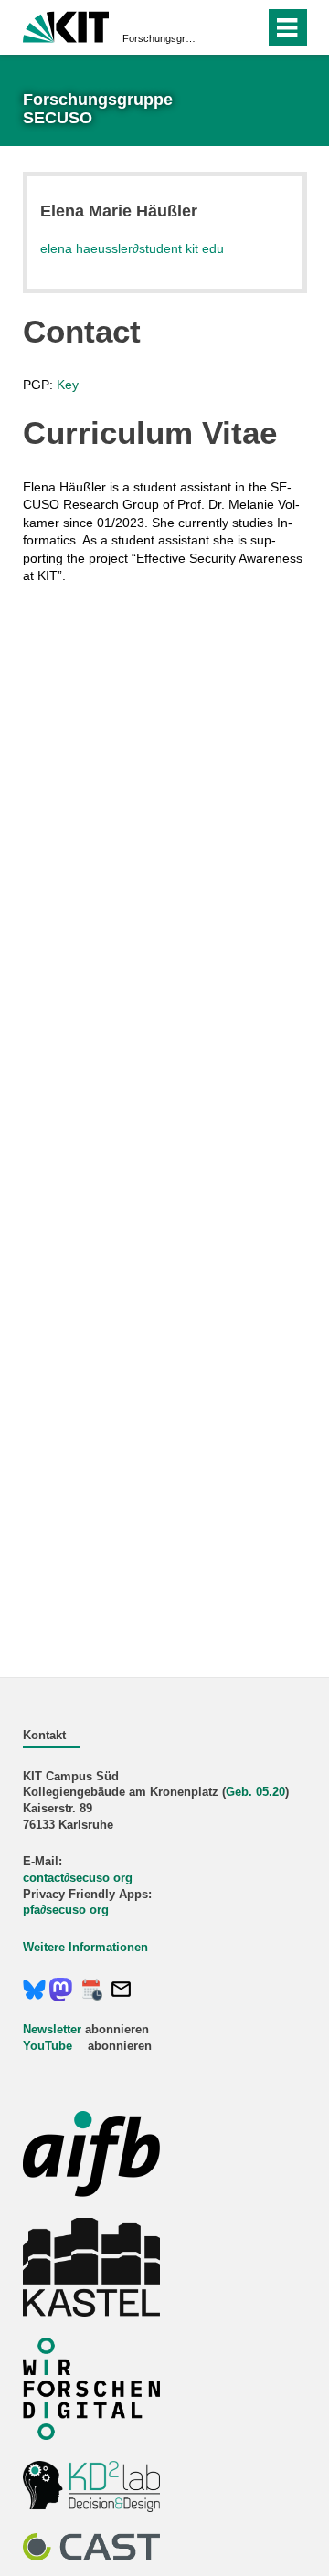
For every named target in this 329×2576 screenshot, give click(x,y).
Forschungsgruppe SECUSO (159, 38)
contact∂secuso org (78, 1878)
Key (68, 385)
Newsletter (52, 2030)
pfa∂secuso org (66, 1910)
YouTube (48, 2046)
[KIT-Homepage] (66, 25)
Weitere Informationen (85, 1948)
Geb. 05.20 (255, 1792)
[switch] (218, 27)
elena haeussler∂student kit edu (132, 248)
